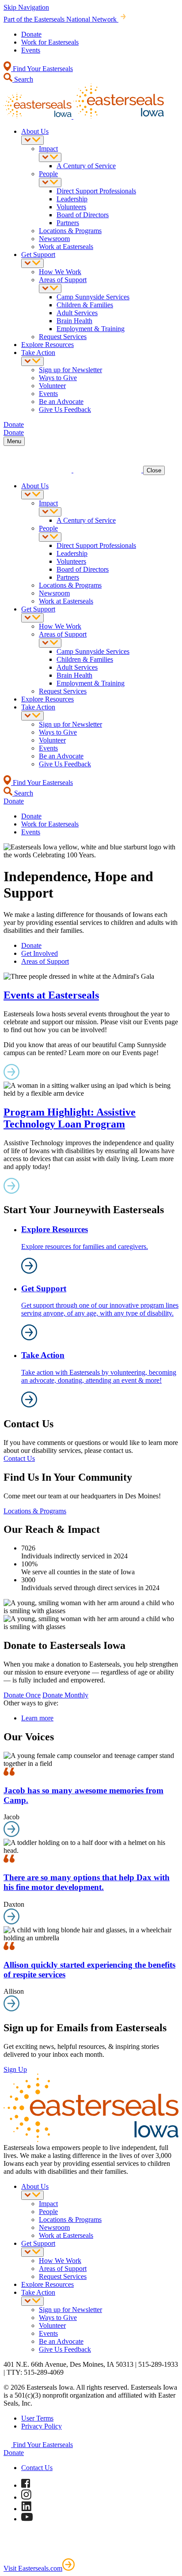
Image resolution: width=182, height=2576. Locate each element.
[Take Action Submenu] (32, 361)
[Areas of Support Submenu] (50, 289)
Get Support (38, 255)
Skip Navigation (26, 7)
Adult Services (77, 313)
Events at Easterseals (51, 995)
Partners (68, 223)
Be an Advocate (61, 402)
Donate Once (22, 1695)
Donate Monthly (65, 1695)
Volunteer (52, 386)
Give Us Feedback (65, 409)
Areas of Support (63, 280)
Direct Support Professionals (96, 191)
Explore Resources (47, 345)
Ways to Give (58, 378)
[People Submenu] (50, 183)
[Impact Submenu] (50, 157)
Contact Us (19, 1458)
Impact (48, 149)
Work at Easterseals (66, 247)
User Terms (37, 2418)
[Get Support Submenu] (32, 263)
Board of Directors (83, 215)
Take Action (38, 353)
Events (31, 50)
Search (23, 79)
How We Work (60, 272)
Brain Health (74, 321)
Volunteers (71, 207)
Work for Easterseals (50, 42)
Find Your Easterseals (42, 69)
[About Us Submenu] (32, 140)
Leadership (72, 199)
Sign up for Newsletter (70, 370)
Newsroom (54, 239)
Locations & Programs (70, 231)
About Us (35, 131)
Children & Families (85, 305)
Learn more (37, 1718)
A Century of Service (86, 166)
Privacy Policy (42, 2426)
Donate (31, 34)
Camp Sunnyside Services (93, 297)
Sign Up (15, 2069)
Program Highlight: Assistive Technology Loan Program (70, 1118)
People (48, 174)
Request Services (63, 337)
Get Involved (40, 953)
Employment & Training (91, 329)
